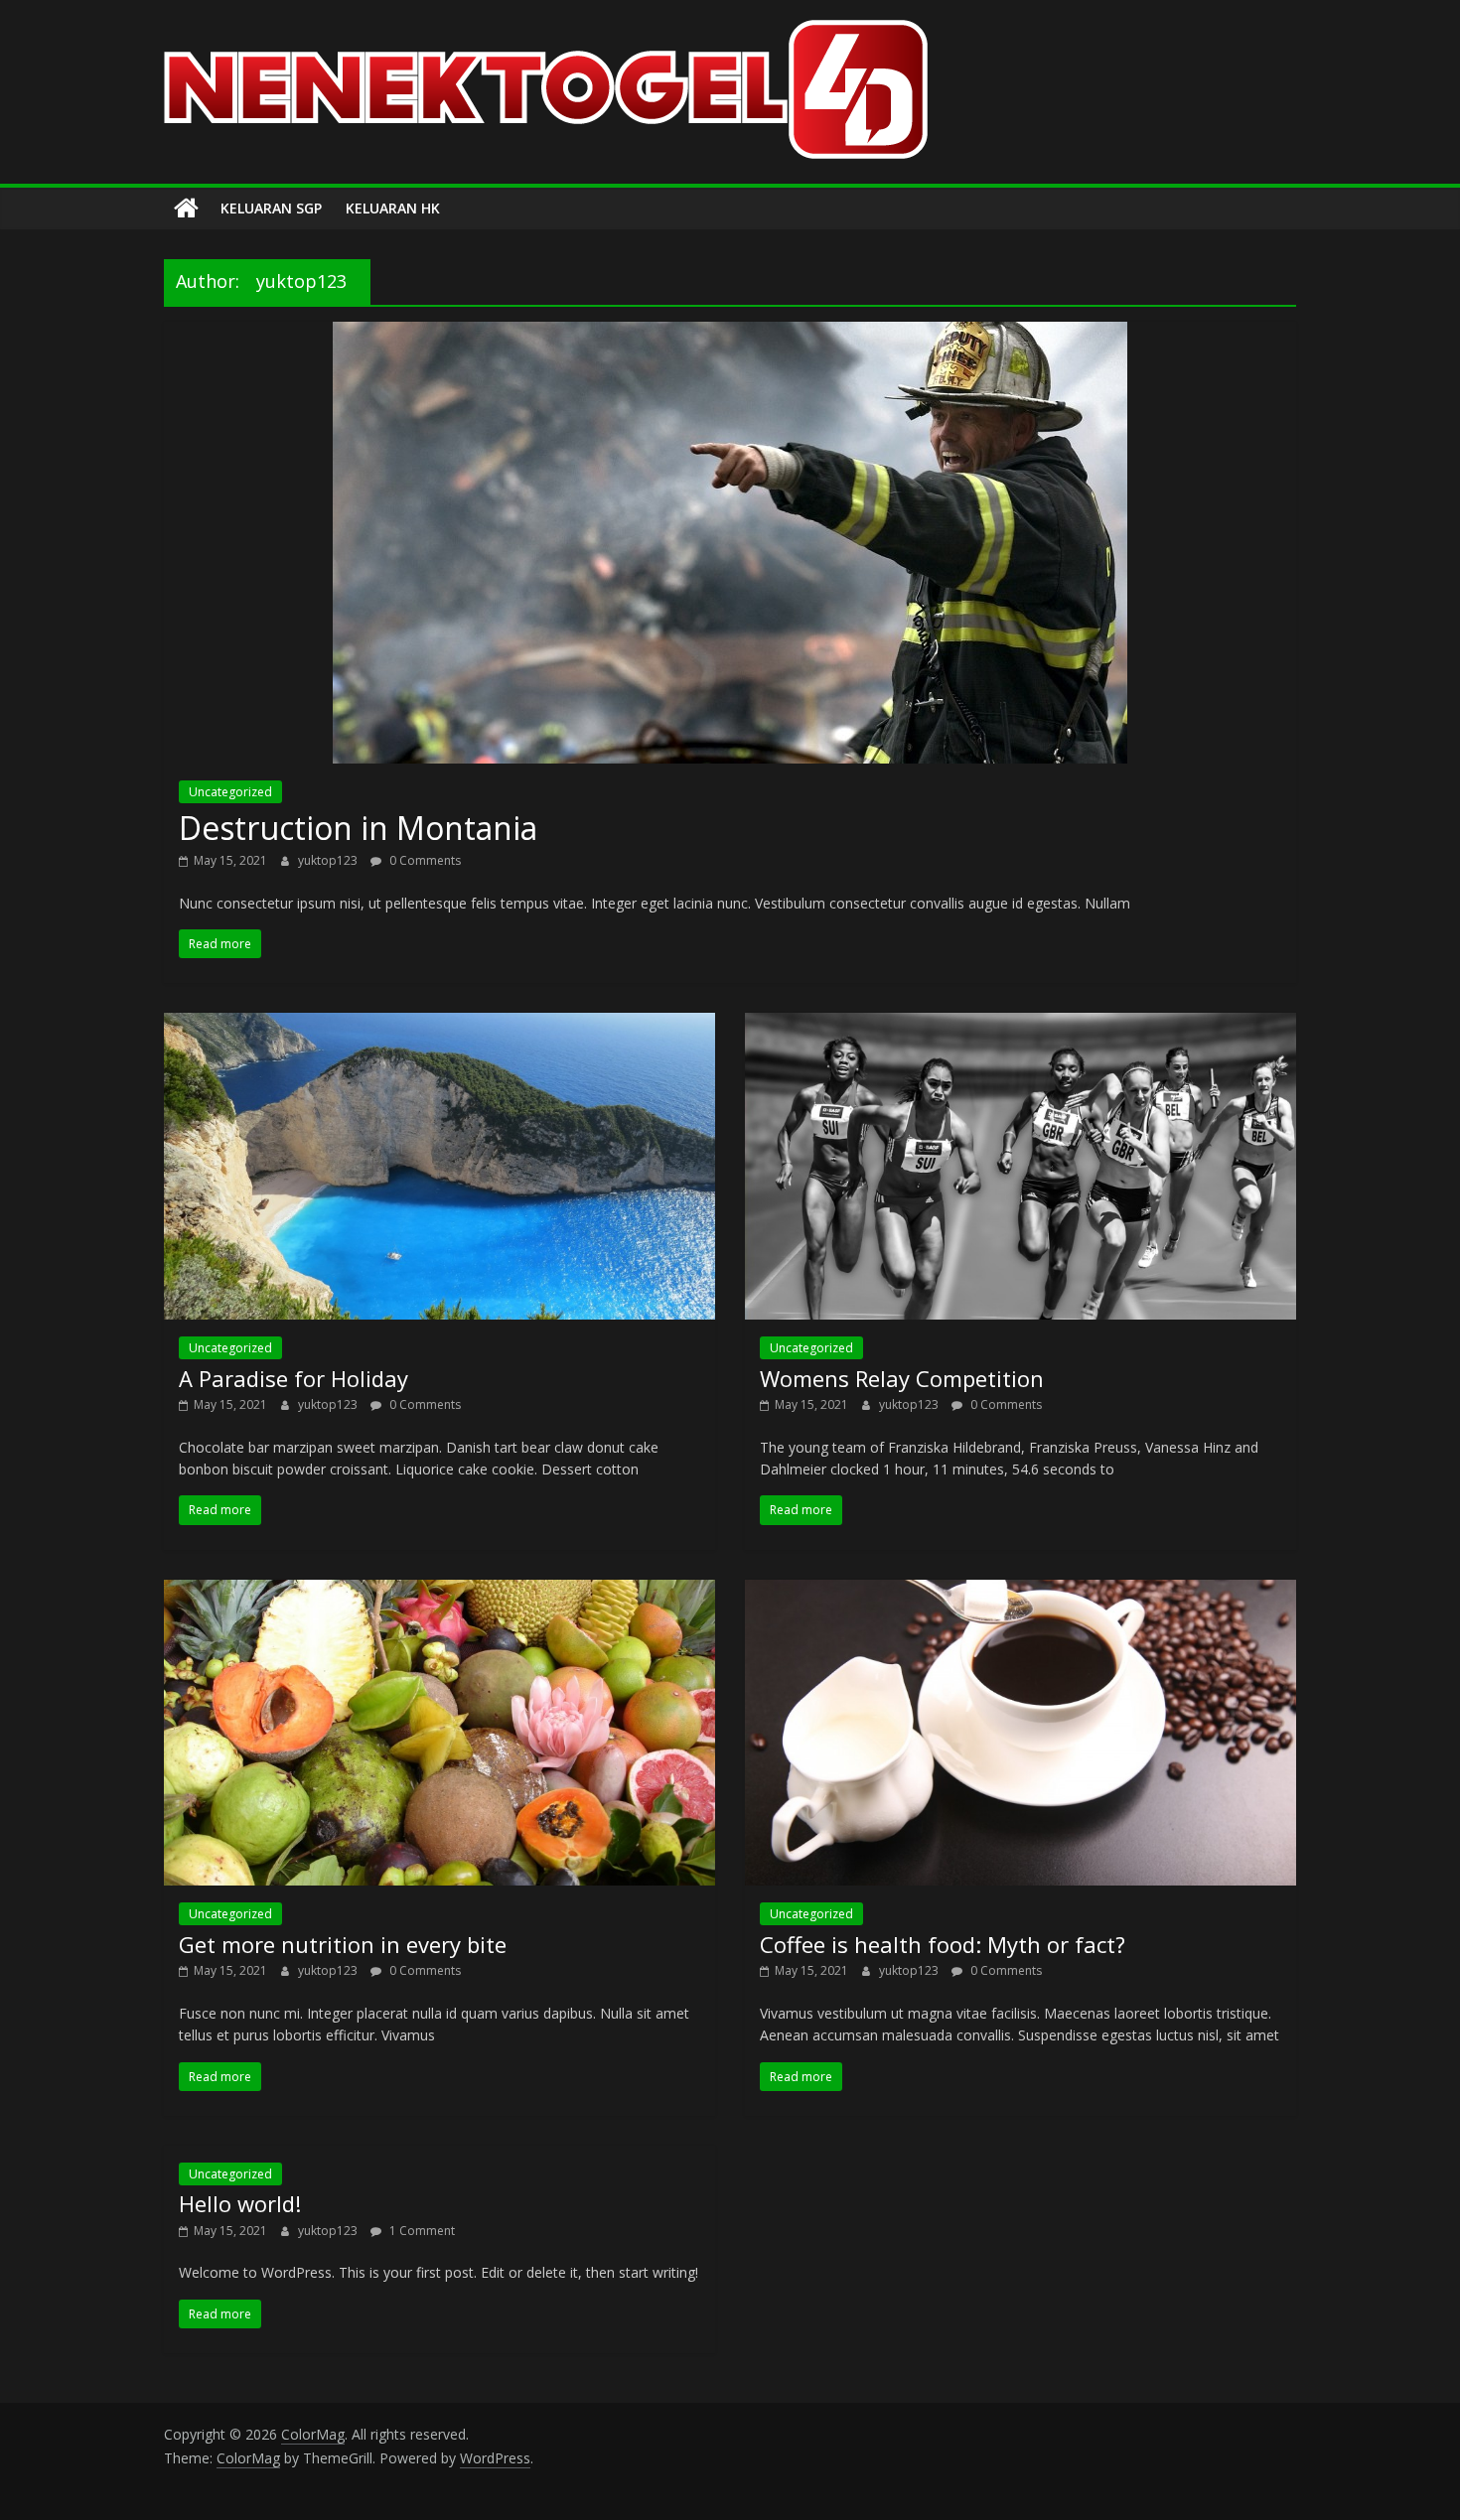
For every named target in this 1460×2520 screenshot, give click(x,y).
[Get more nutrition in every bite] (439, 1592)
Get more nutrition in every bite (343, 1944)
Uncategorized (230, 792)
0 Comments (424, 860)
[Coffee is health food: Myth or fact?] (1021, 1592)
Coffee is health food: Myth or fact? (943, 1944)
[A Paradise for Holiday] (439, 1025)
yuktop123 (329, 860)
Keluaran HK (393, 208)
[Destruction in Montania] (730, 334)
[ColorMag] (186, 209)
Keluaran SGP (271, 208)
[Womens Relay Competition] (1021, 1025)
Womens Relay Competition (902, 1378)
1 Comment (421, 2231)
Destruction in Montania (358, 828)
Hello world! (240, 2203)
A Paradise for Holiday (293, 1378)
